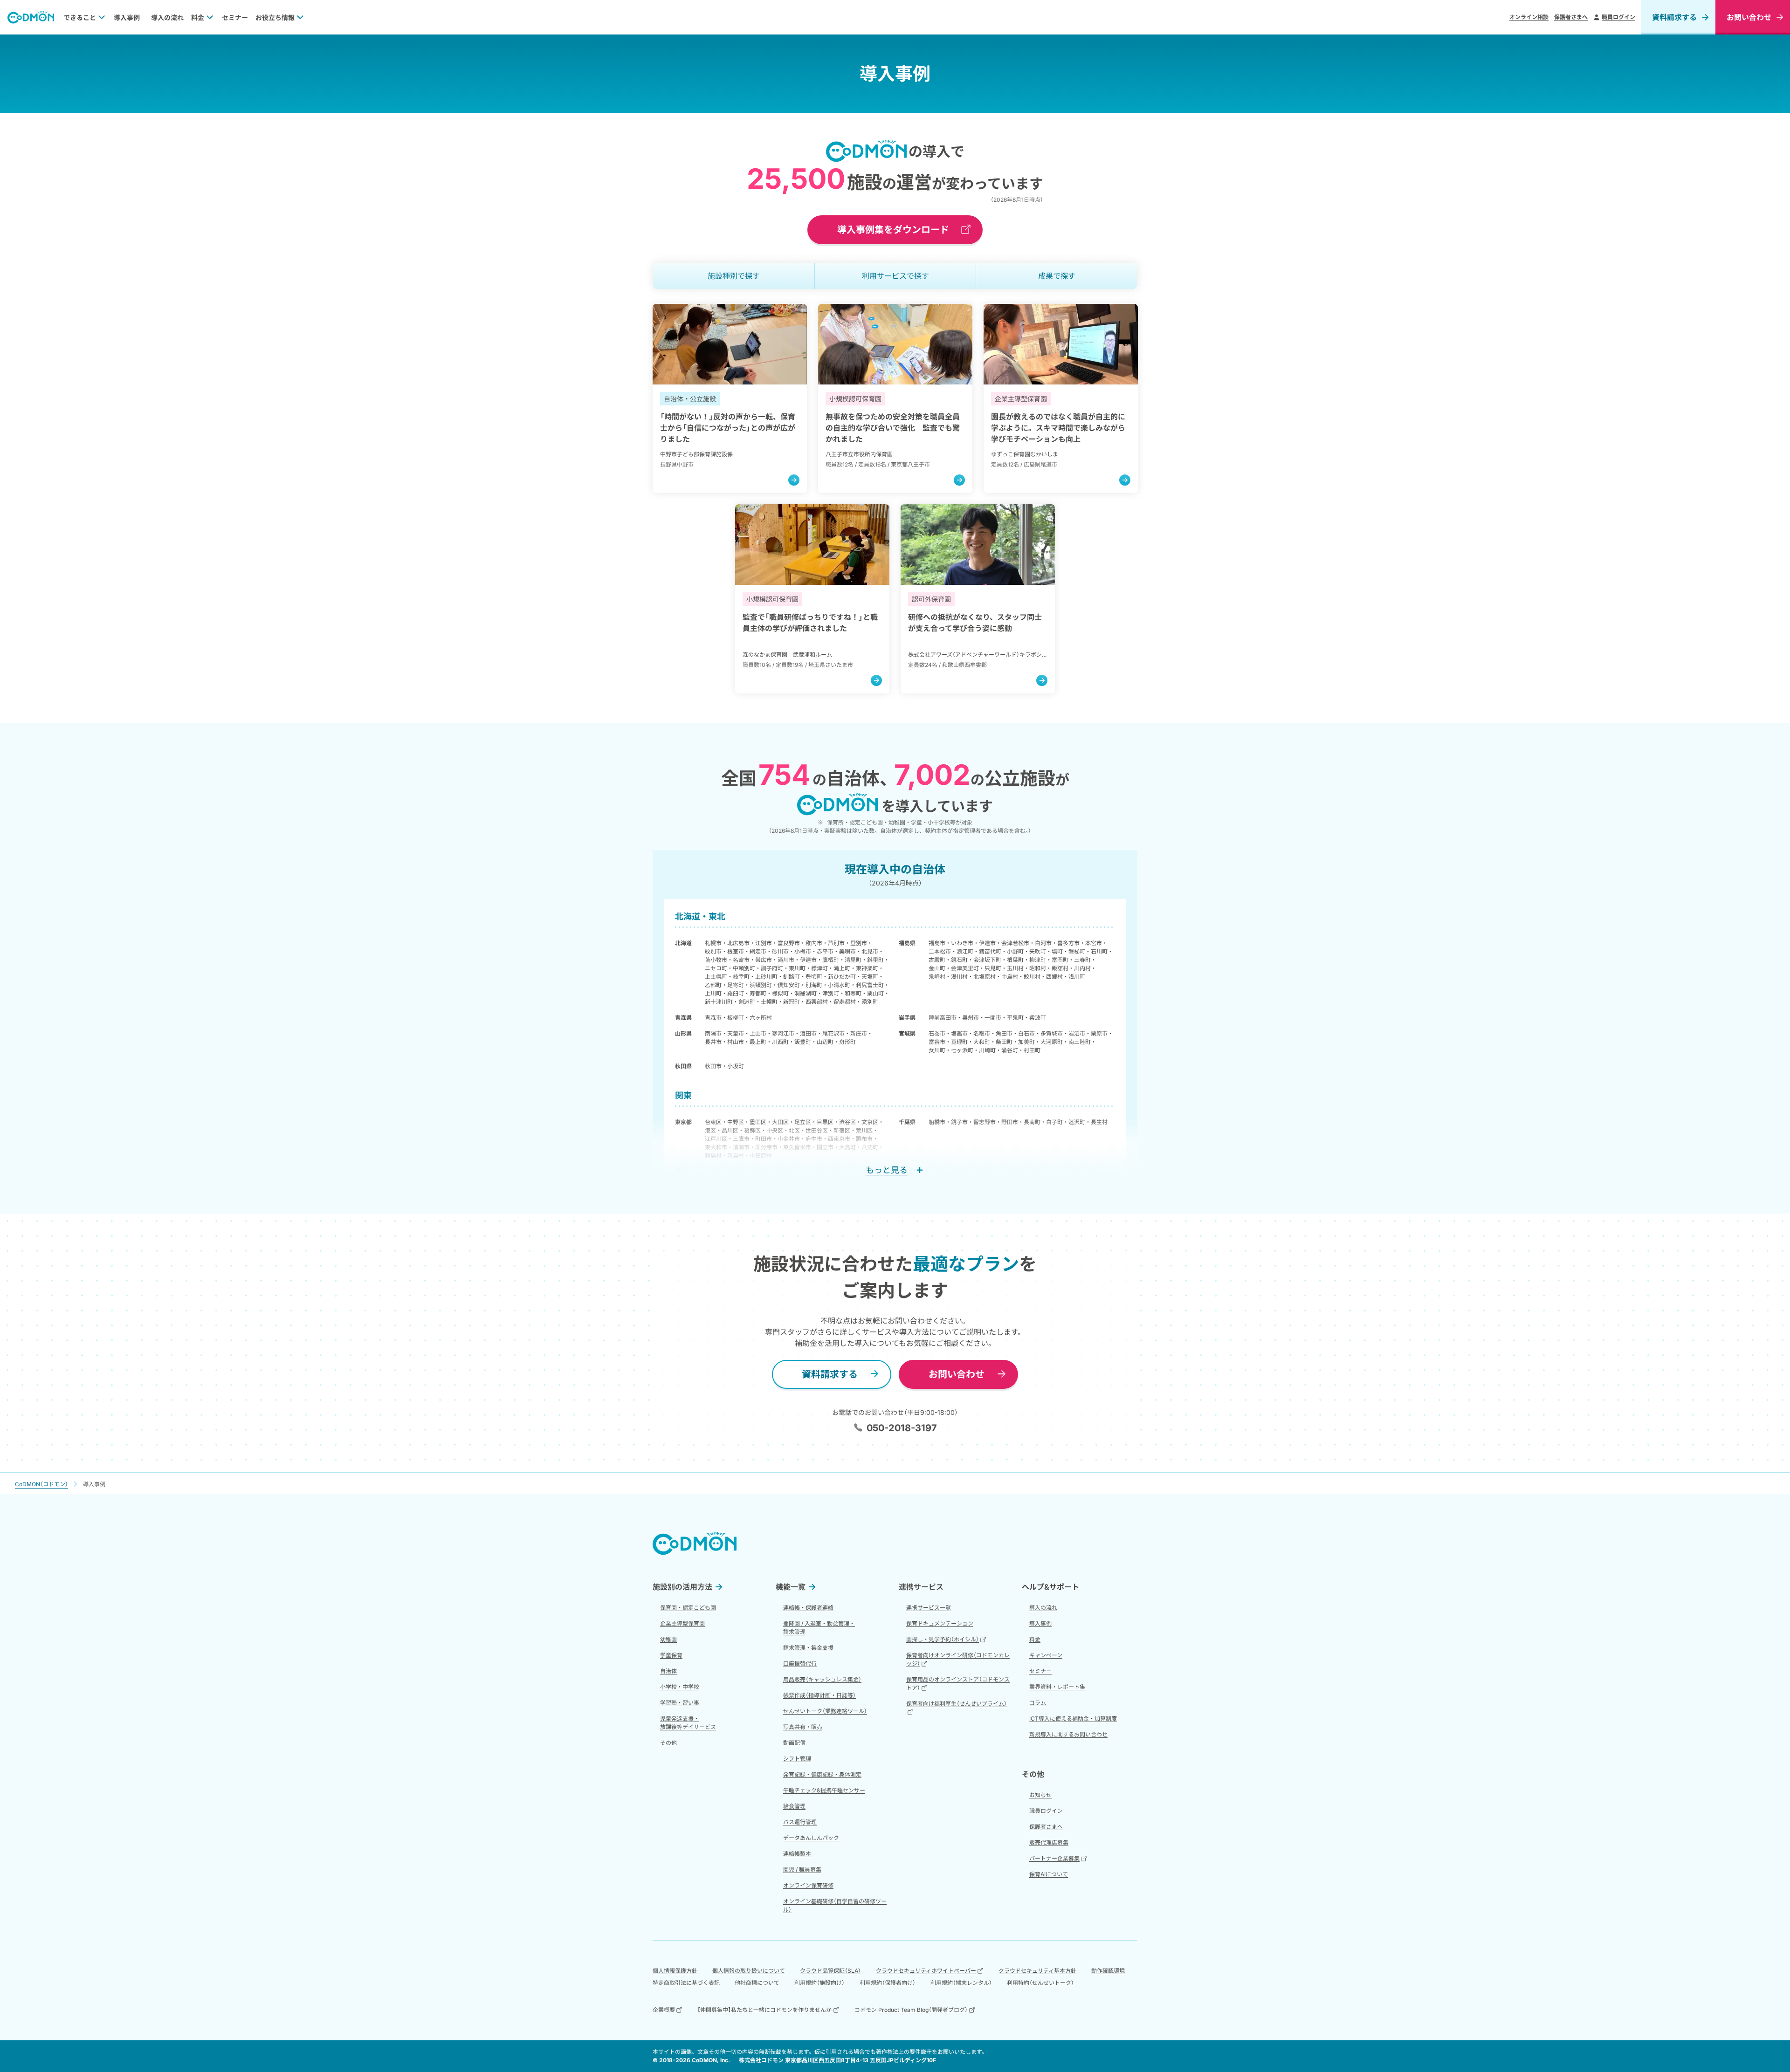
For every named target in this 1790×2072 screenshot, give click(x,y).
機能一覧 (791, 1587)
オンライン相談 (1529, 17)
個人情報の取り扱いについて (749, 1971)
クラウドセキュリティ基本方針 (1037, 1971)
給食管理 (794, 1806)
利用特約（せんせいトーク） (1040, 1983)
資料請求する (1674, 17)
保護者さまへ (1571, 17)
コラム (1038, 1703)
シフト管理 (797, 1759)
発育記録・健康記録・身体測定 (822, 1774)
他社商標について (757, 1983)
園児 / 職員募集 (802, 1870)
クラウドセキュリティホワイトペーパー (926, 1971)
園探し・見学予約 (943, 1639)
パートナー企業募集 (1054, 1858)
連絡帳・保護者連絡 (808, 1608)
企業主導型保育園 (682, 1623)
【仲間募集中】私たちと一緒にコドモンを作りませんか (764, 2010)
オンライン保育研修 (808, 1885)
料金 (198, 17)
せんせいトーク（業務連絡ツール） (825, 1711)
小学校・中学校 (680, 1687)
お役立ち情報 (275, 17)
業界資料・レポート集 (1057, 1687)
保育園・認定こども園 (688, 1608)
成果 (1057, 276)
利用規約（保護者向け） (888, 1983)
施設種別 (734, 276)
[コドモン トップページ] (695, 1543)
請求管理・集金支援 (808, 1648)
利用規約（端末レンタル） (961, 1983)
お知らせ (1040, 1795)
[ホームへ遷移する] (31, 17)
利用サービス (895, 276)
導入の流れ (167, 17)
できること (80, 17)
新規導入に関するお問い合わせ (1068, 1734)
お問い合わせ (957, 1374)
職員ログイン (1618, 17)
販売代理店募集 (1049, 1842)
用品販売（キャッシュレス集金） (822, 1679)
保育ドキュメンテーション (940, 1623)
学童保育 (671, 1655)
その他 (668, 1743)
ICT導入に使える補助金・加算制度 (1073, 1719)
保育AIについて (1049, 1874)
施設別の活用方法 (682, 1587)
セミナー (235, 17)
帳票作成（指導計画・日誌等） (819, 1695)
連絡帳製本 (797, 1854)
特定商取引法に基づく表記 (686, 1983)
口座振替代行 (800, 1664)
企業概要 (664, 2010)
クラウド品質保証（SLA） (830, 1971)
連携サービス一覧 (929, 1608)
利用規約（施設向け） (819, 1983)
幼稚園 (668, 1639)
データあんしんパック (811, 1838)
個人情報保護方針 (675, 1971)
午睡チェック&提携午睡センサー (824, 1790)
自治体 (668, 1671)
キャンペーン (1046, 1655)
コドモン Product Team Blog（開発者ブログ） (911, 2010)
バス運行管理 (800, 1822)
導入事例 (127, 17)
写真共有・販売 (803, 1727)
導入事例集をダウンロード (893, 230)
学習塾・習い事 (680, 1703)
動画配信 (794, 1743)
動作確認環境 (1108, 1971)
